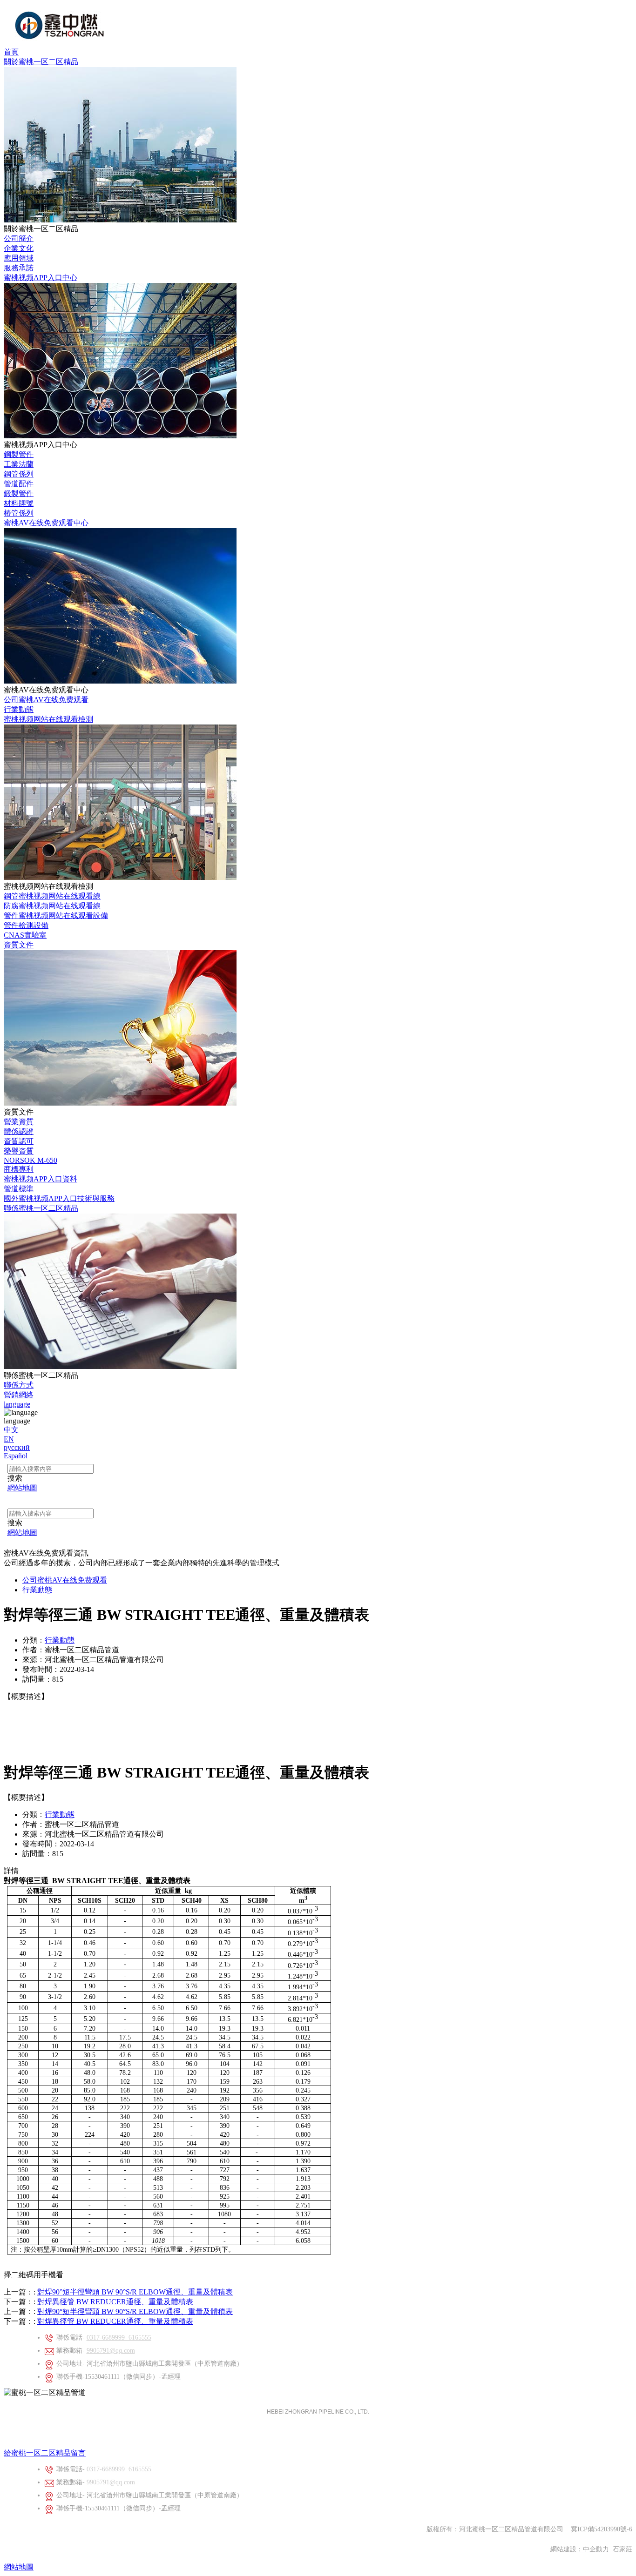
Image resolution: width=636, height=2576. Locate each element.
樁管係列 (19, 513)
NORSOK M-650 (30, 1160)
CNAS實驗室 (25, 935)
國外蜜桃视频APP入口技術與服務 (59, 1198)
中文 (11, 1430)
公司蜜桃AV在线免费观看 (46, 700)
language (17, 1404)
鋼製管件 (19, 454)
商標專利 (19, 1169)
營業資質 (19, 1122)
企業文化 (19, 248)
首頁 (11, 52)
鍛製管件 (19, 493)
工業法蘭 (19, 464)
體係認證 (19, 1131)
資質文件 (19, 945)
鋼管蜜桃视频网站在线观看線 (52, 896)
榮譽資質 (19, 1151)
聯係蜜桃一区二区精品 (41, 1208)
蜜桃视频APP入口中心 (41, 278)
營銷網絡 (19, 1395)
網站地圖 (19, 2567)
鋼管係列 (19, 474)
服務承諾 (19, 268)
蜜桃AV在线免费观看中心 (46, 523)
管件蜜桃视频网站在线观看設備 (56, 916)
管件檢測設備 (26, 925)
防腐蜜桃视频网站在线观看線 (52, 906)
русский (17, 1447)
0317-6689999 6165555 (119, 2338)
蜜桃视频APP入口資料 (41, 1179)
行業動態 (19, 709)
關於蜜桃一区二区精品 (41, 62)
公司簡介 (19, 238)
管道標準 (19, 1189)
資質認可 (19, 1141)
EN (9, 1439)
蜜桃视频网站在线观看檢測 (48, 719)
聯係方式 (19, 1385)
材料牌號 (19, 503)
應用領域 (19, 258)
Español (16, 1456)
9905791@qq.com (111, 2351)
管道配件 (19, 484)
